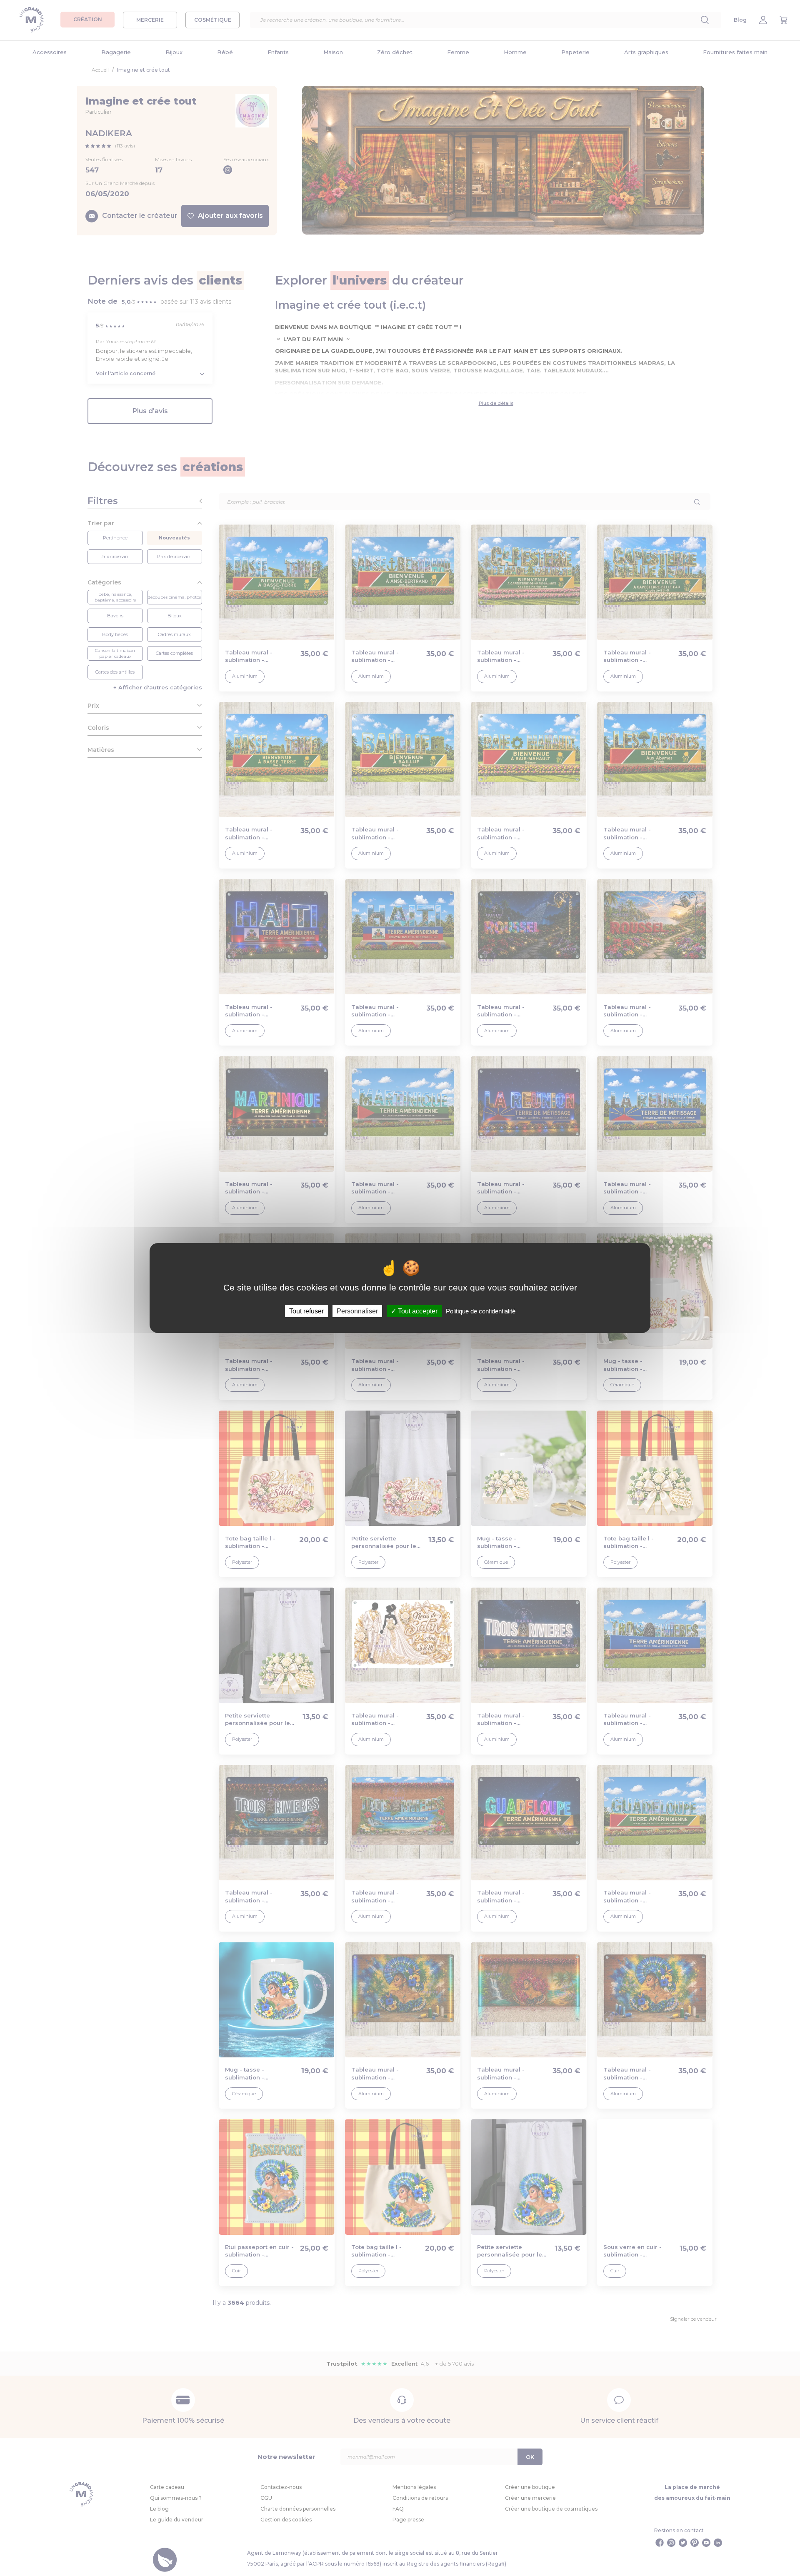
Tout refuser (306, 1311)
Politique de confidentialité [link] (481, 1311)
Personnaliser (357, 1311)
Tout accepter (417, 1311)
